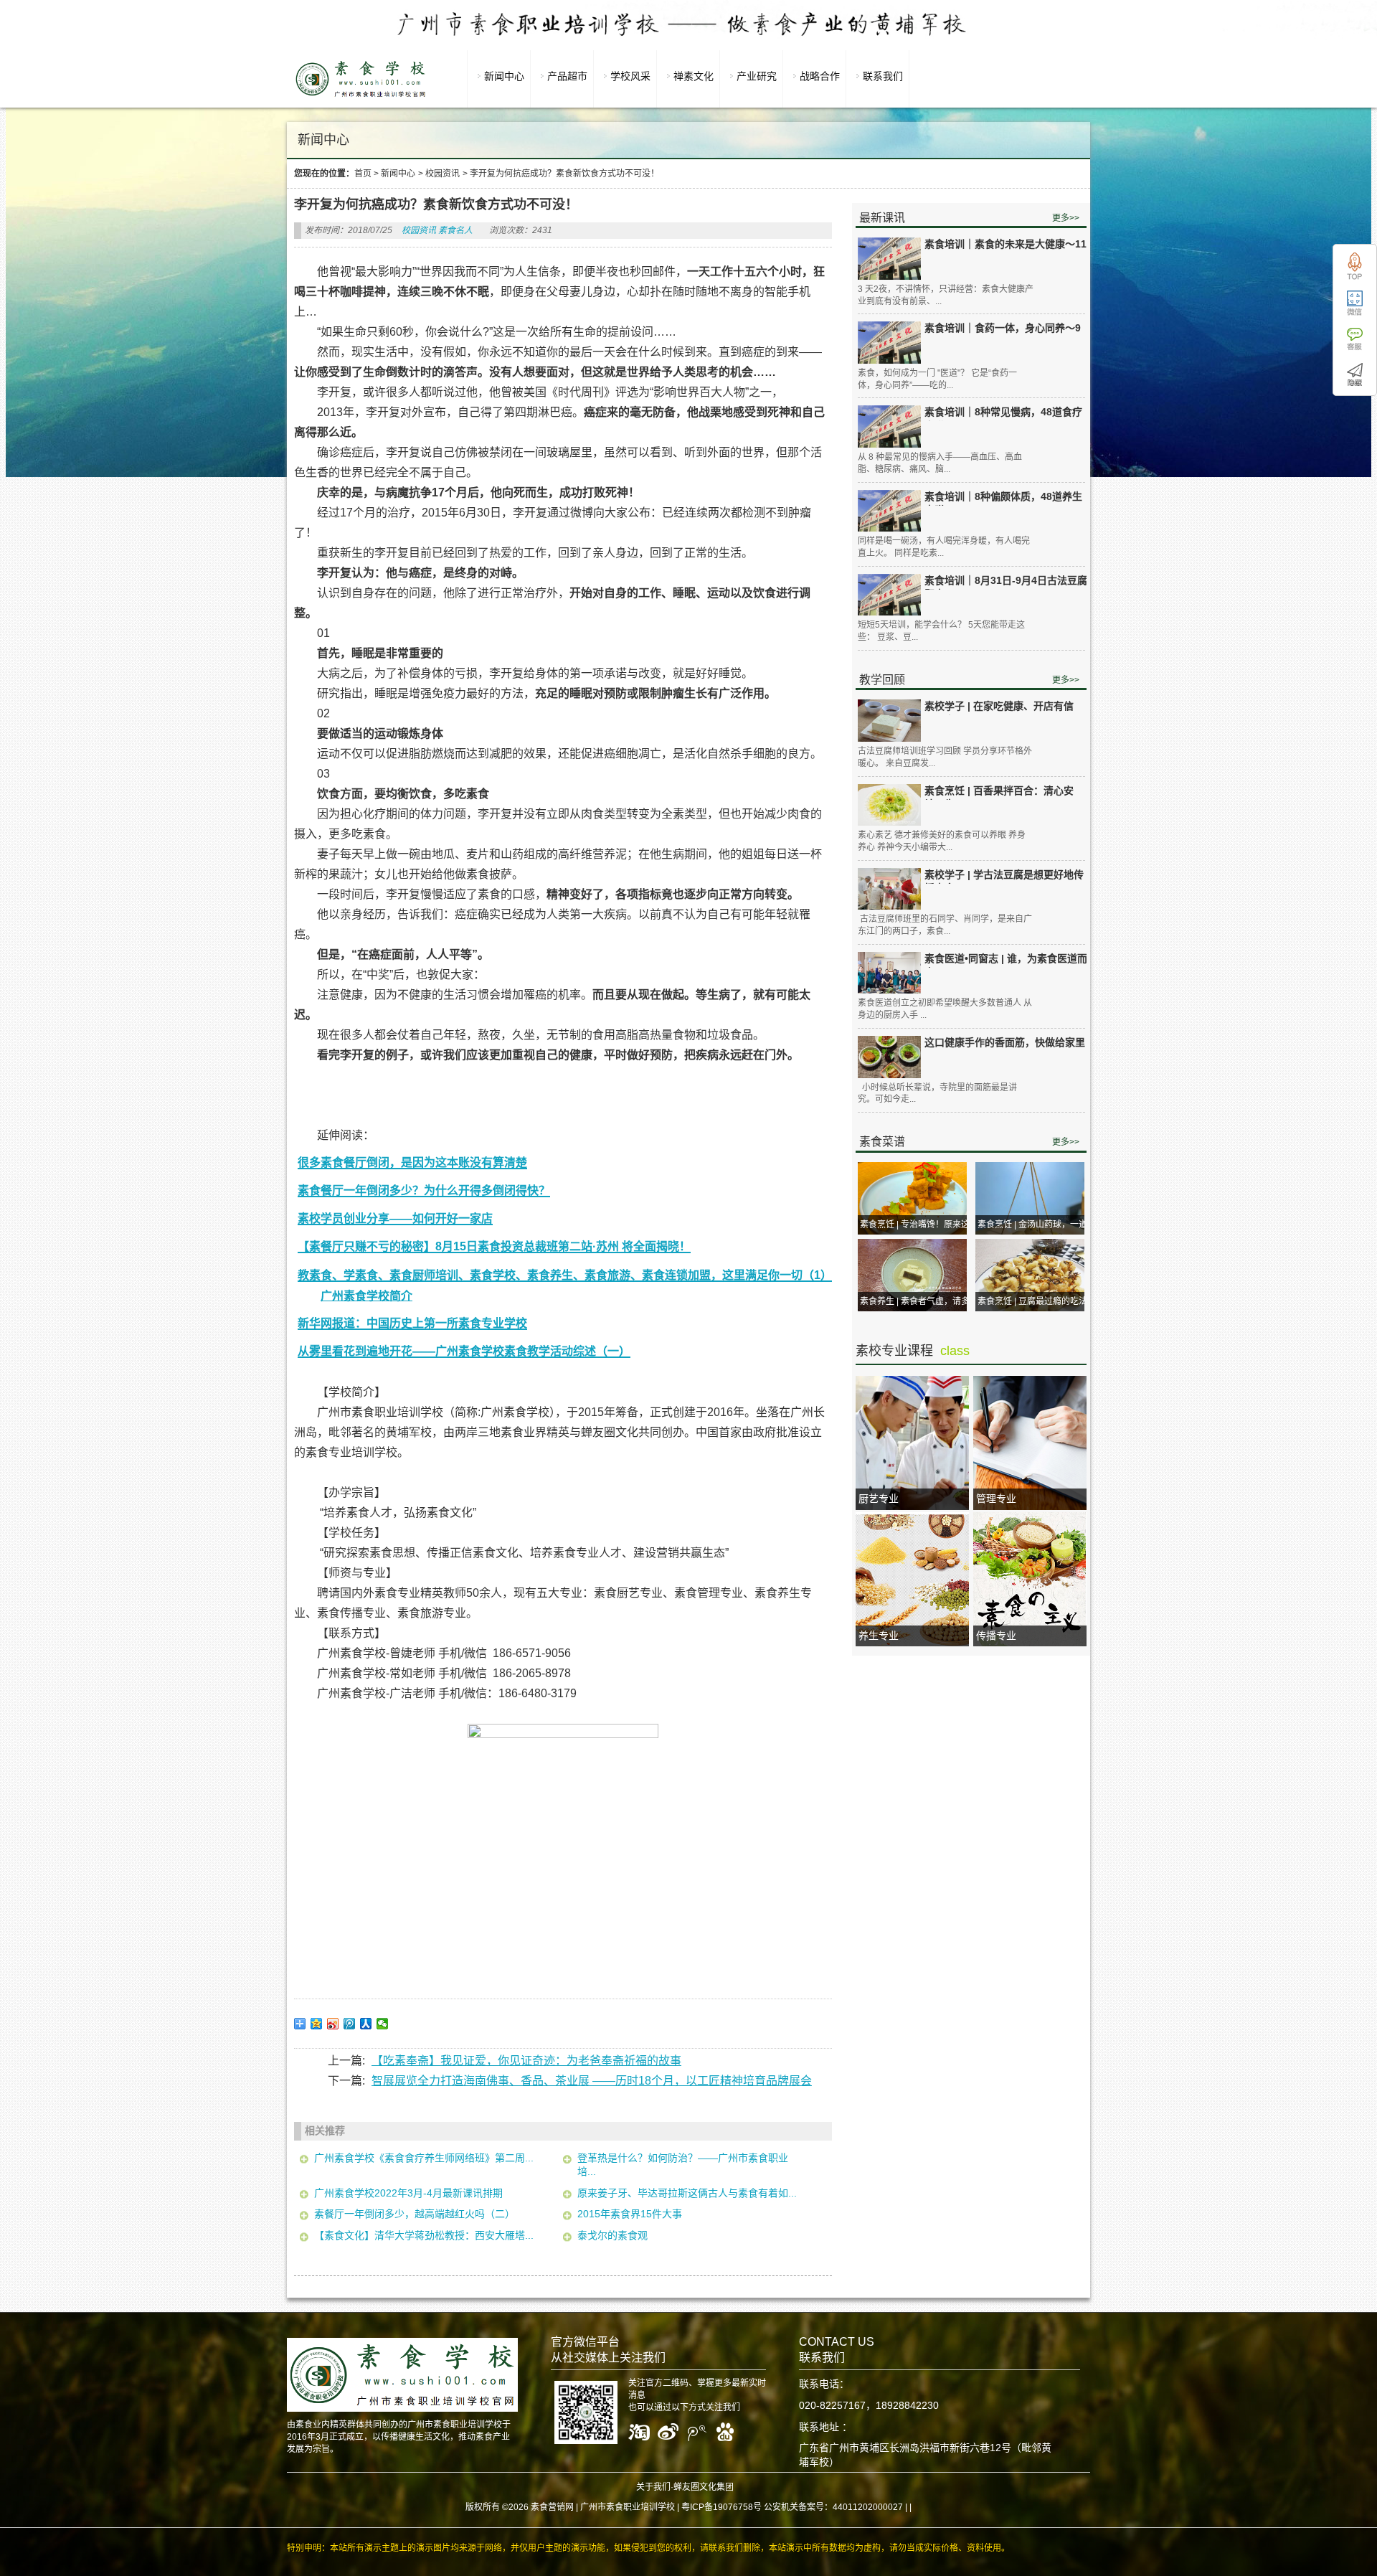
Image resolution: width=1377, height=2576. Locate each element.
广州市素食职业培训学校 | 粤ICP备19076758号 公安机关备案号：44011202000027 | (744, 2507)
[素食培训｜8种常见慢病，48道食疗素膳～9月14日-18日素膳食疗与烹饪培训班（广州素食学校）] (889, 426)
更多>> (1066, 218)
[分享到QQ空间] (317, 2024)
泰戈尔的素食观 (612, 2235)
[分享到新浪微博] (333, 2024)
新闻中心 (398, 174)
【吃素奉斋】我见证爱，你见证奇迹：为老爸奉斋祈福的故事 (526, 2061)
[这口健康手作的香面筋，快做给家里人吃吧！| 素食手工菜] (889, 1057)
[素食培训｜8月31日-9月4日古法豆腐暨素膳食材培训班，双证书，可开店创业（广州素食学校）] (889, 595)
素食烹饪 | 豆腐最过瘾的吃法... (1036, 1301)
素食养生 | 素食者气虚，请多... (918, 1301)
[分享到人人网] (366, 2024)
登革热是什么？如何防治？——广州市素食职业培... (683, 2165)
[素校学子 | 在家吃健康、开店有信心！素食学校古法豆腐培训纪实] (889, 721)
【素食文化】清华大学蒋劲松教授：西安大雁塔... (424, 2235)
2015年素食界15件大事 (630, 2214)
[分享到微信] (383, 2024)
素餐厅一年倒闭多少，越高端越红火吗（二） (415, 2214)
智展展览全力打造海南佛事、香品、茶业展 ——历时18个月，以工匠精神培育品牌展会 (592, 2081)
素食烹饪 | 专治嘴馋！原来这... (918, 1225)
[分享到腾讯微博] (350, 2024)
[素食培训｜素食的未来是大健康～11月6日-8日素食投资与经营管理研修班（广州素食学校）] (889, 259)
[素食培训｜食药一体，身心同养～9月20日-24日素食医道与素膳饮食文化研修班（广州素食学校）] (889, 343)
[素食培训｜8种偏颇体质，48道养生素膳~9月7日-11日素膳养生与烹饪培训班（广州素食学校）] (889, 511)
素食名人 (455, 230)
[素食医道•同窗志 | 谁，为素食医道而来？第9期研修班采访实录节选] (889, 973)
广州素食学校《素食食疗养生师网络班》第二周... (424, 2158)
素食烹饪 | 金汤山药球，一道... (1036, 1225)
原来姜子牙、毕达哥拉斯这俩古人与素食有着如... (687, 2193)
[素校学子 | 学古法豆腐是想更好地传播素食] (889, 889)
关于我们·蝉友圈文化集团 (685, 2487)
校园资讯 (443, 174)
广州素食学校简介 (366, 1296)
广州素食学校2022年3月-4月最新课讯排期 (408, 2193)
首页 (363, 174)
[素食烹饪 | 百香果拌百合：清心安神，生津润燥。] (889, 805)
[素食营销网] (361, 97)
